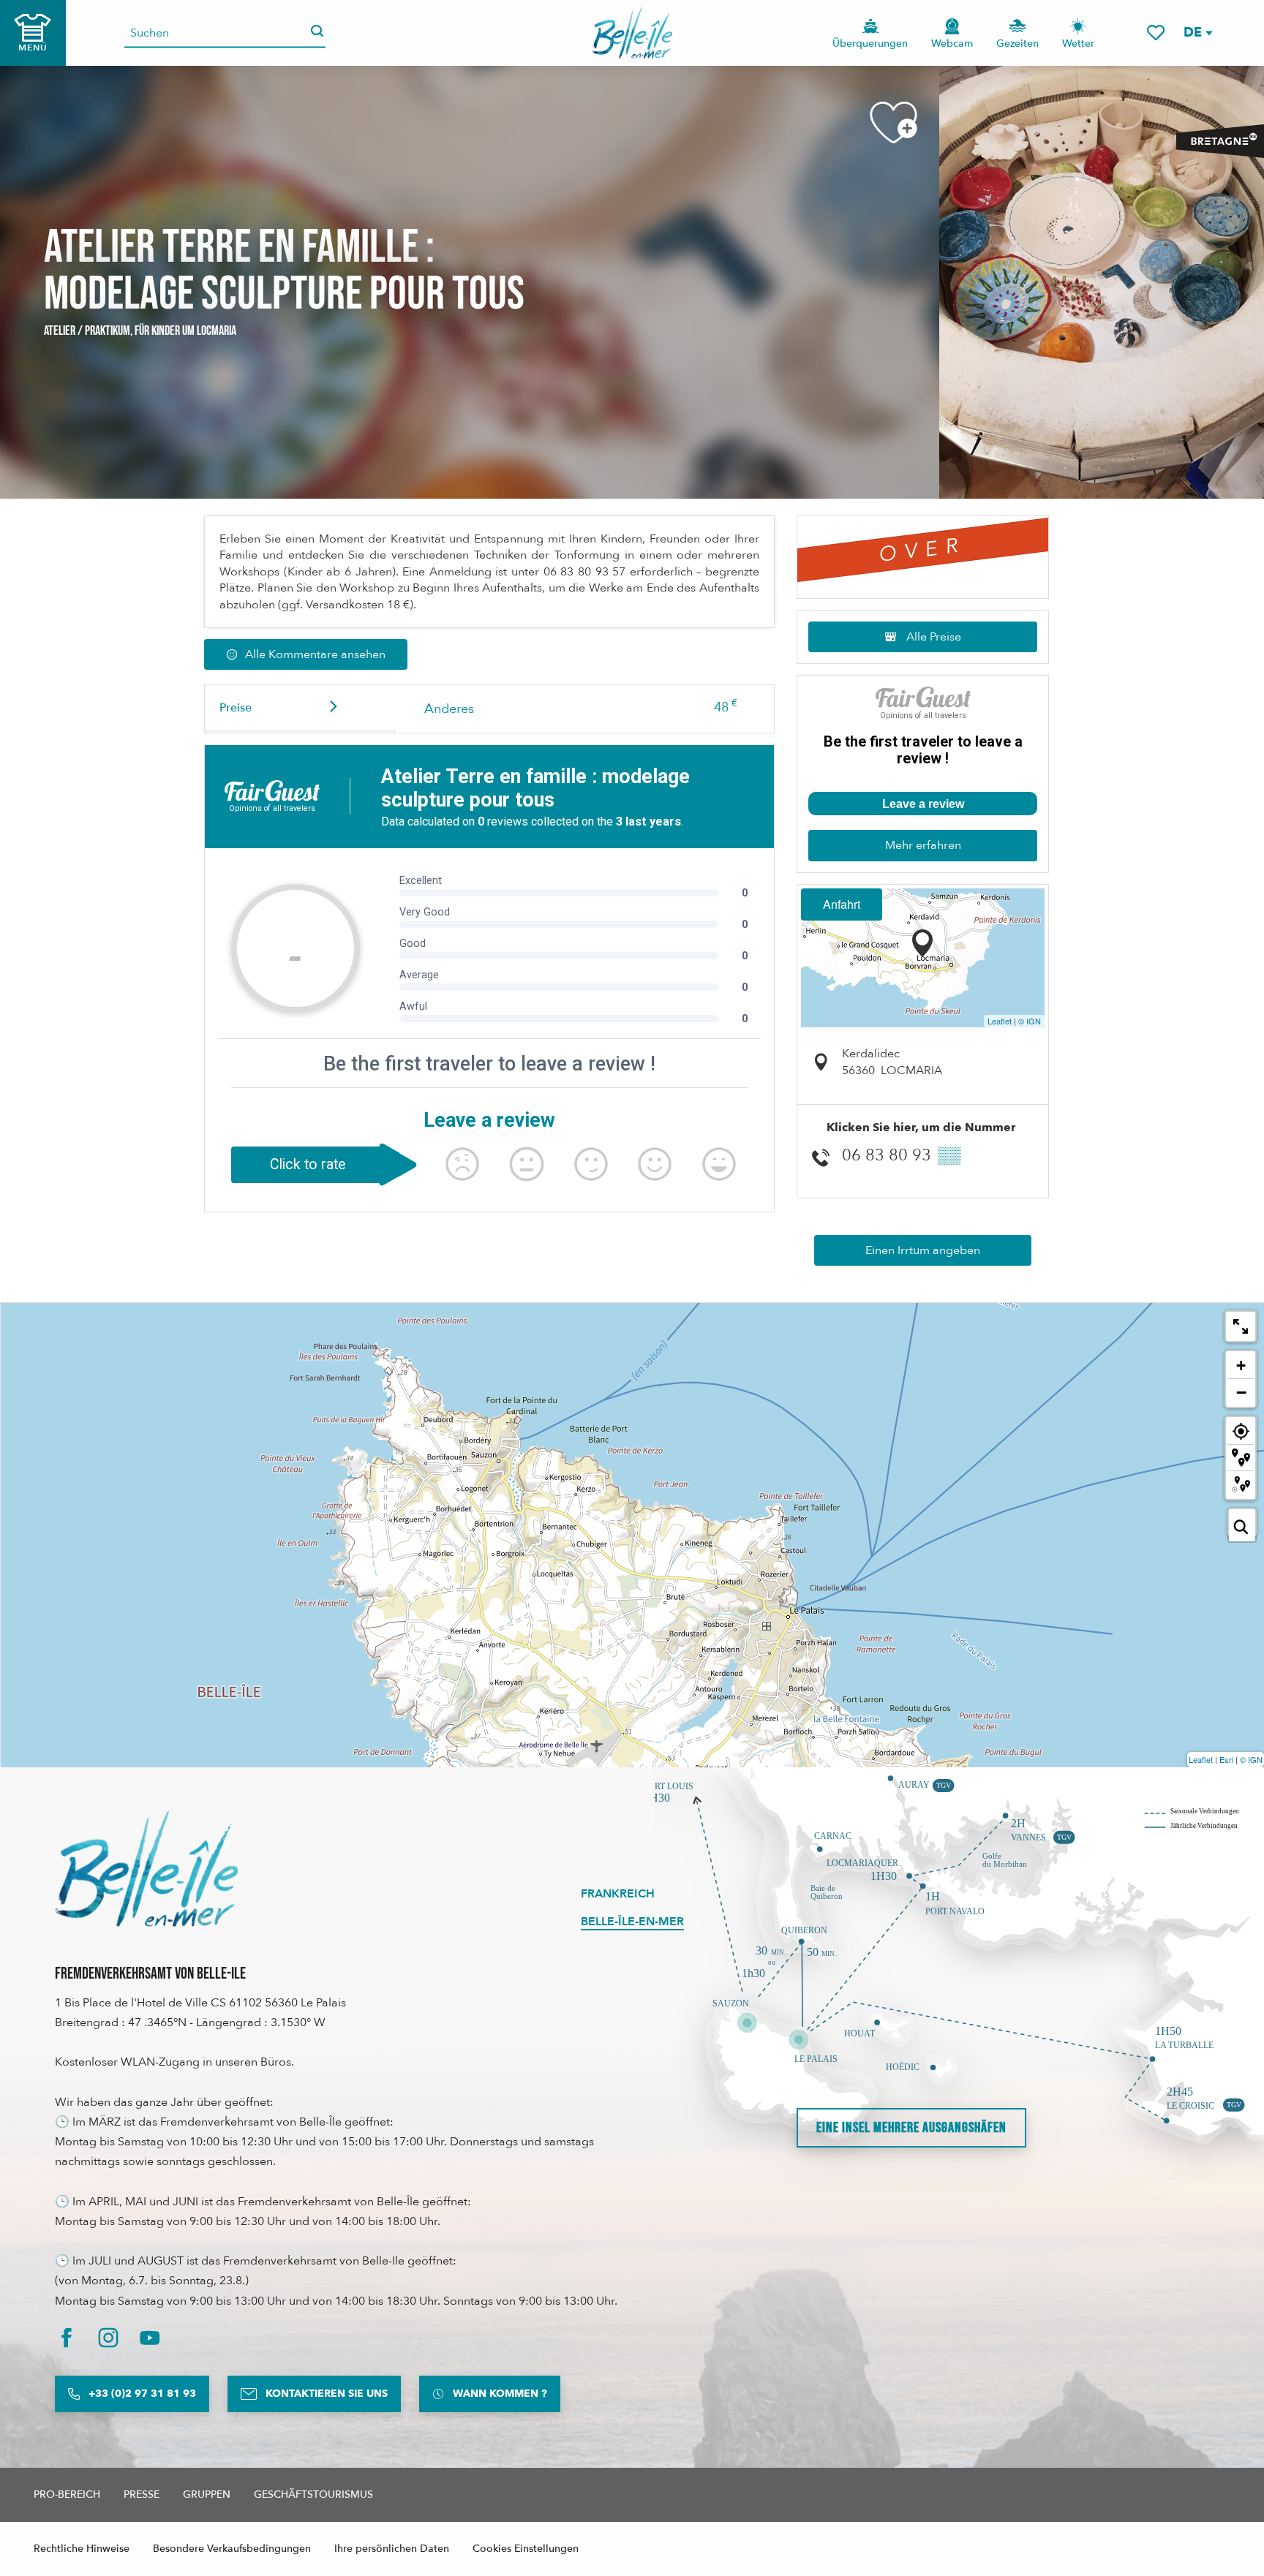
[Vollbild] (1241, 1326)
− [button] (1241, 1392)
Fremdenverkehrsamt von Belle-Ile (150, 1974)
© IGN (1030, 1021)
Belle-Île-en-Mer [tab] (632, 1922)
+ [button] (1241, 1366)
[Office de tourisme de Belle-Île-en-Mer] (146, 1869)
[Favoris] (1156, 33)
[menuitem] (632, 33)
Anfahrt (842, 904)
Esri (1226, 1759)
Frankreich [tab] (618, 1894)
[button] (1197, 33)
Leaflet (1000, 1021)
